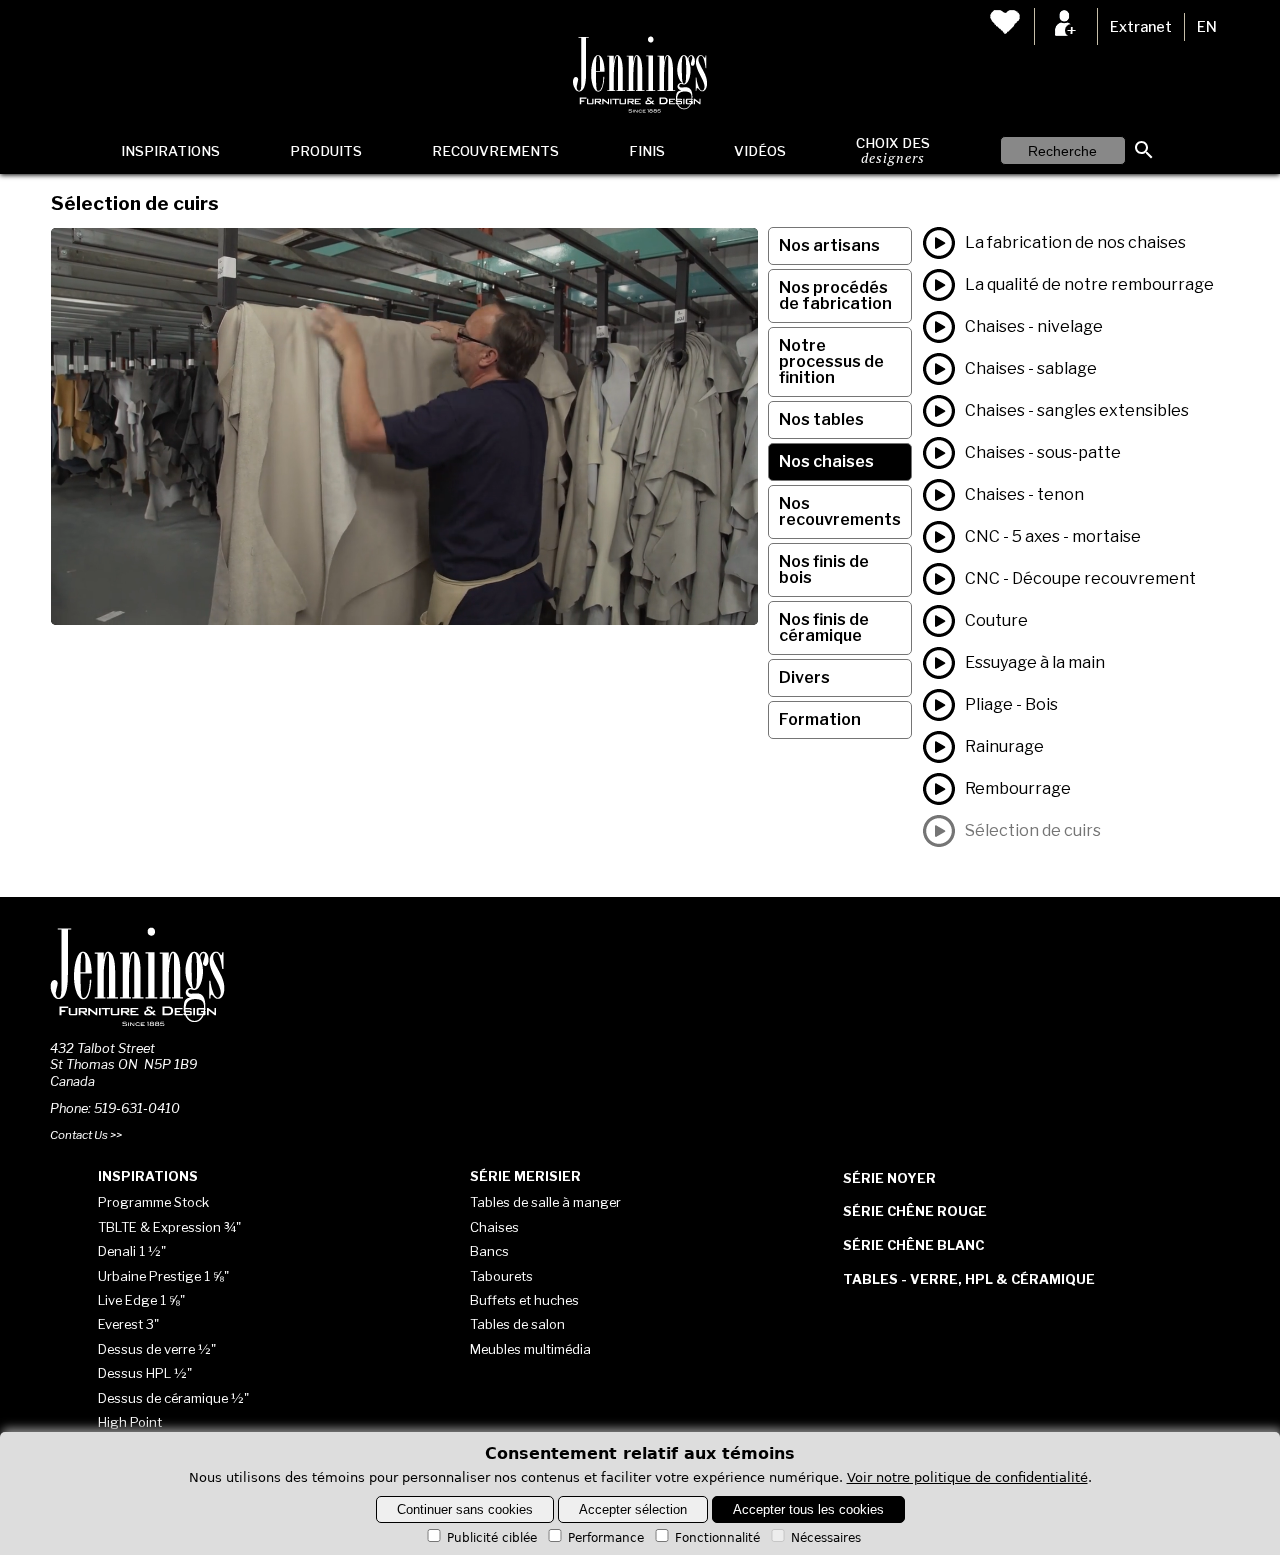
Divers (804, 677)
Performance (606, 1538)
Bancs (489, 1251)
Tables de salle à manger (545, 1202)
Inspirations (170, 151)
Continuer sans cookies (465, 1509)
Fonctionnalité (717, 1538)
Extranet (1141, 27)
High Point (130, 1422)
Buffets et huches (524, 1300)
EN (1207, 27)
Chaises (494, 1227)
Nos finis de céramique (824, 627)
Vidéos (760, 151)
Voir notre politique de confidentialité (967, 1477)
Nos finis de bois (824, 569)
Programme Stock (153, 1202)
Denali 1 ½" (132, 1251)
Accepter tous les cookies (808, 1509)
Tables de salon (517, 1324)
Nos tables (821, 419)
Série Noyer (889, 1178)
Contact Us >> (86, 1135)
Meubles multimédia (530, 1349)
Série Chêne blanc (913, 1245)
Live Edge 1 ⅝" (141, 1300)
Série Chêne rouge (915, 1211)
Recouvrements (495, 151)
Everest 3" (128, 1324)
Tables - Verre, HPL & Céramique (969, 1279)
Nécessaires (826, 1538)
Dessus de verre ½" (157, 1349)
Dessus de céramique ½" (173, 1398)
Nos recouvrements (840, 511)
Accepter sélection (633, 1509)
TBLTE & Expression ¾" (169, 1227)
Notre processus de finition (831, 361)
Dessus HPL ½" (145, 1373)
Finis (647, 151)
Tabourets (501, 1276)
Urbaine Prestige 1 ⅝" (163, 1276)
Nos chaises (826, 461)
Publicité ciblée (492, 1538)
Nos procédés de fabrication (835, 295)
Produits (326, 151)
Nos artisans (829, 245)
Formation (820, 719)
